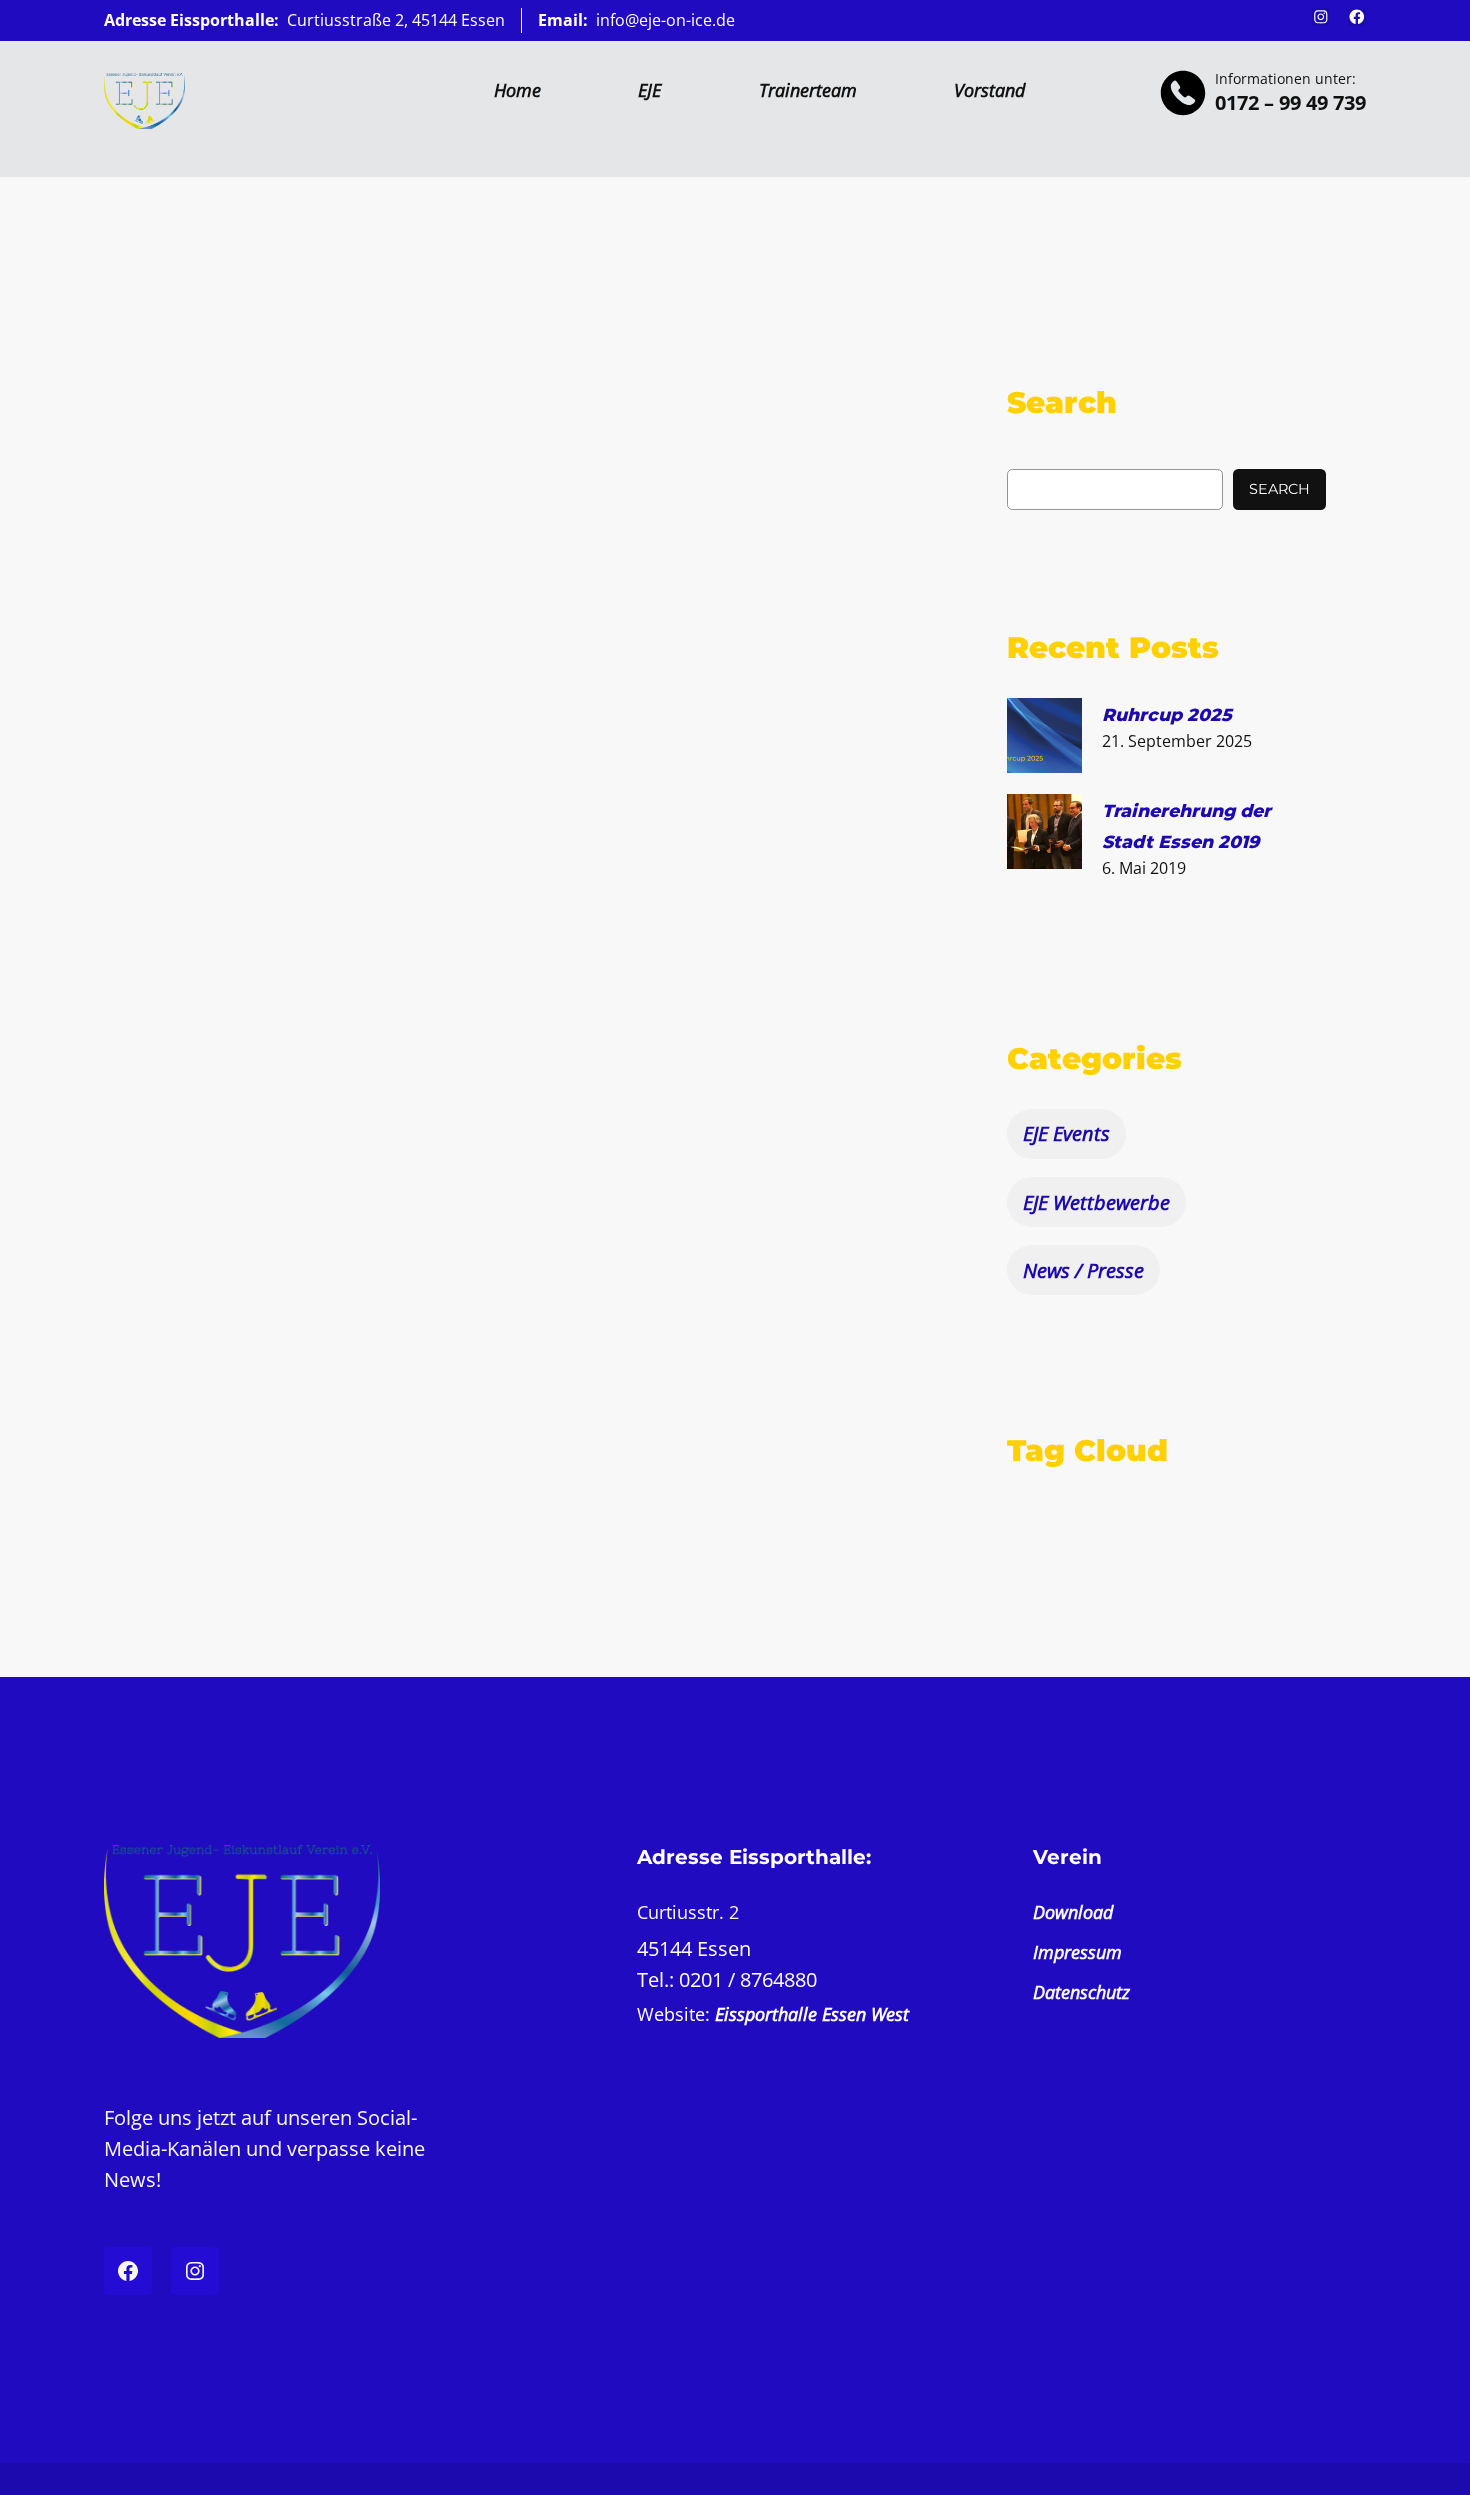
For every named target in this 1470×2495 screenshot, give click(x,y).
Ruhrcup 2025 (1167, 714)
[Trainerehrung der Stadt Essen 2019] (1044, 835)
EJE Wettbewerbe (1096, 1202)
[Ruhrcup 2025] (1044, 739)
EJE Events (1066, 1133)
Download (1073, 1912)
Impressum (1077, 1952)
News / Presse (1083, 1270)
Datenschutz (1081, 1992)
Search (1279, 489)
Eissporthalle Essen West (812, 2014)
